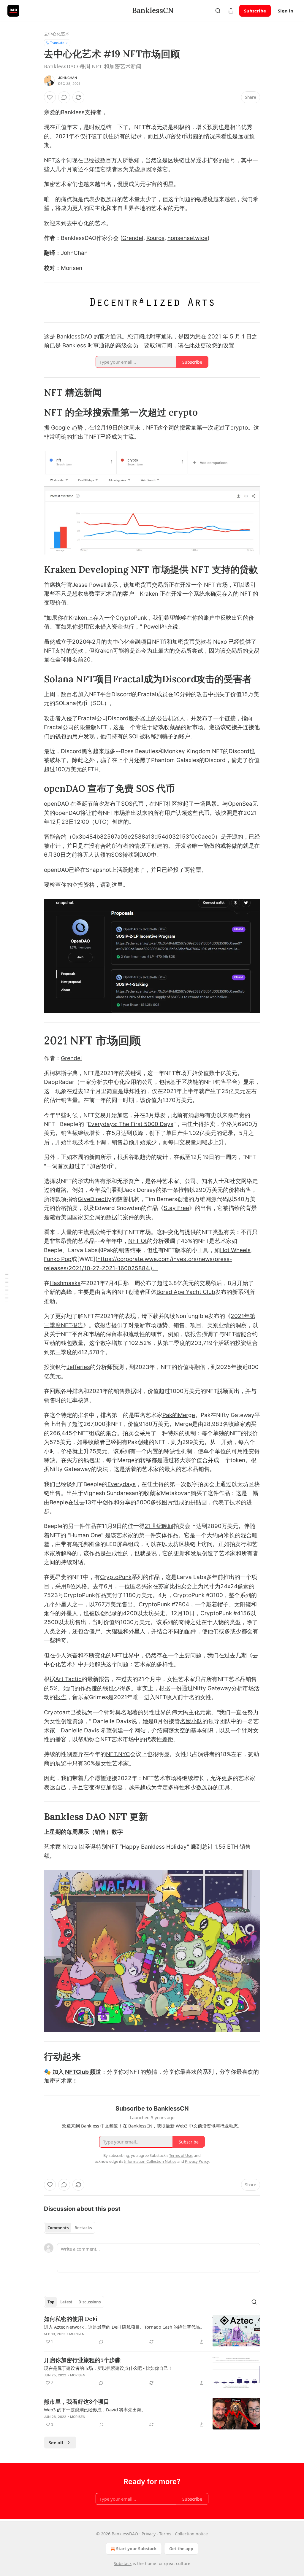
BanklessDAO (74, 337)
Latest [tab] (66, 2302)
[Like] (50, 97)
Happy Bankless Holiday (154, 1847)
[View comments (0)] (64, 97)
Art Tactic (68, 1679)
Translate (57, 43)
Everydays (122, 1484)
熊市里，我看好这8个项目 (77, 2402)
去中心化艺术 (57, 34)
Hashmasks (65, 1283)
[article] (152, 2331)
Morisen (77, 2334)
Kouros (155, 238)
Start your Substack (136, 2549)
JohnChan (68, 78)
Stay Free (176, 1208)
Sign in (286, 11)
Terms (165, 2534)
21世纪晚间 (159, 1526)
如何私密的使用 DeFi (71, 2319)
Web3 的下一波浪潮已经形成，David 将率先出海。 (95, 2410)
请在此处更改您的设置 (206, 345)
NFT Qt (138, 1241)
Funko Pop (58, 1259)
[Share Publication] (231, 11)
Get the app (181, 2549)
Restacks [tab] (83, 2228)
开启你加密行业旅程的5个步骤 (82, 2360)
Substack (123, 2563)
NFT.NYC (118, 1754)
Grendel (133, 238)
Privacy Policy (197, 2161)
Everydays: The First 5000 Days (131, 1124)
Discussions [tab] (90, 2302)
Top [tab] (51, 2302)
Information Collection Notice (150, 2161)
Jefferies (78, 1367)
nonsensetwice (187, 238)
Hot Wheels (235, 1250)
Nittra (70, 1847)
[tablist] (70, 2228)
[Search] (218, 11)
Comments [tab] (58, 2228)
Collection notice (191, 2534)
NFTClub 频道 (83, 2072)
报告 (61, 1697)
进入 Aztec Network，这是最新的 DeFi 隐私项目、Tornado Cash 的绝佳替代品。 (124, 2327)
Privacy (149, 2534)
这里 (117, 885)
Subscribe (255, 11)
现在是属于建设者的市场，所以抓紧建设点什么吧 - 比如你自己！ (108, 2368)
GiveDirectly (95, 1199)
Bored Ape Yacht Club (186, 1292)
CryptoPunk (116, 1577)
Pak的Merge (179, 1415)
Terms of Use (181, 2155)
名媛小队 (191, 1721)
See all (56, 2443)
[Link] (36, 392)
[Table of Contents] (7, 1288)
